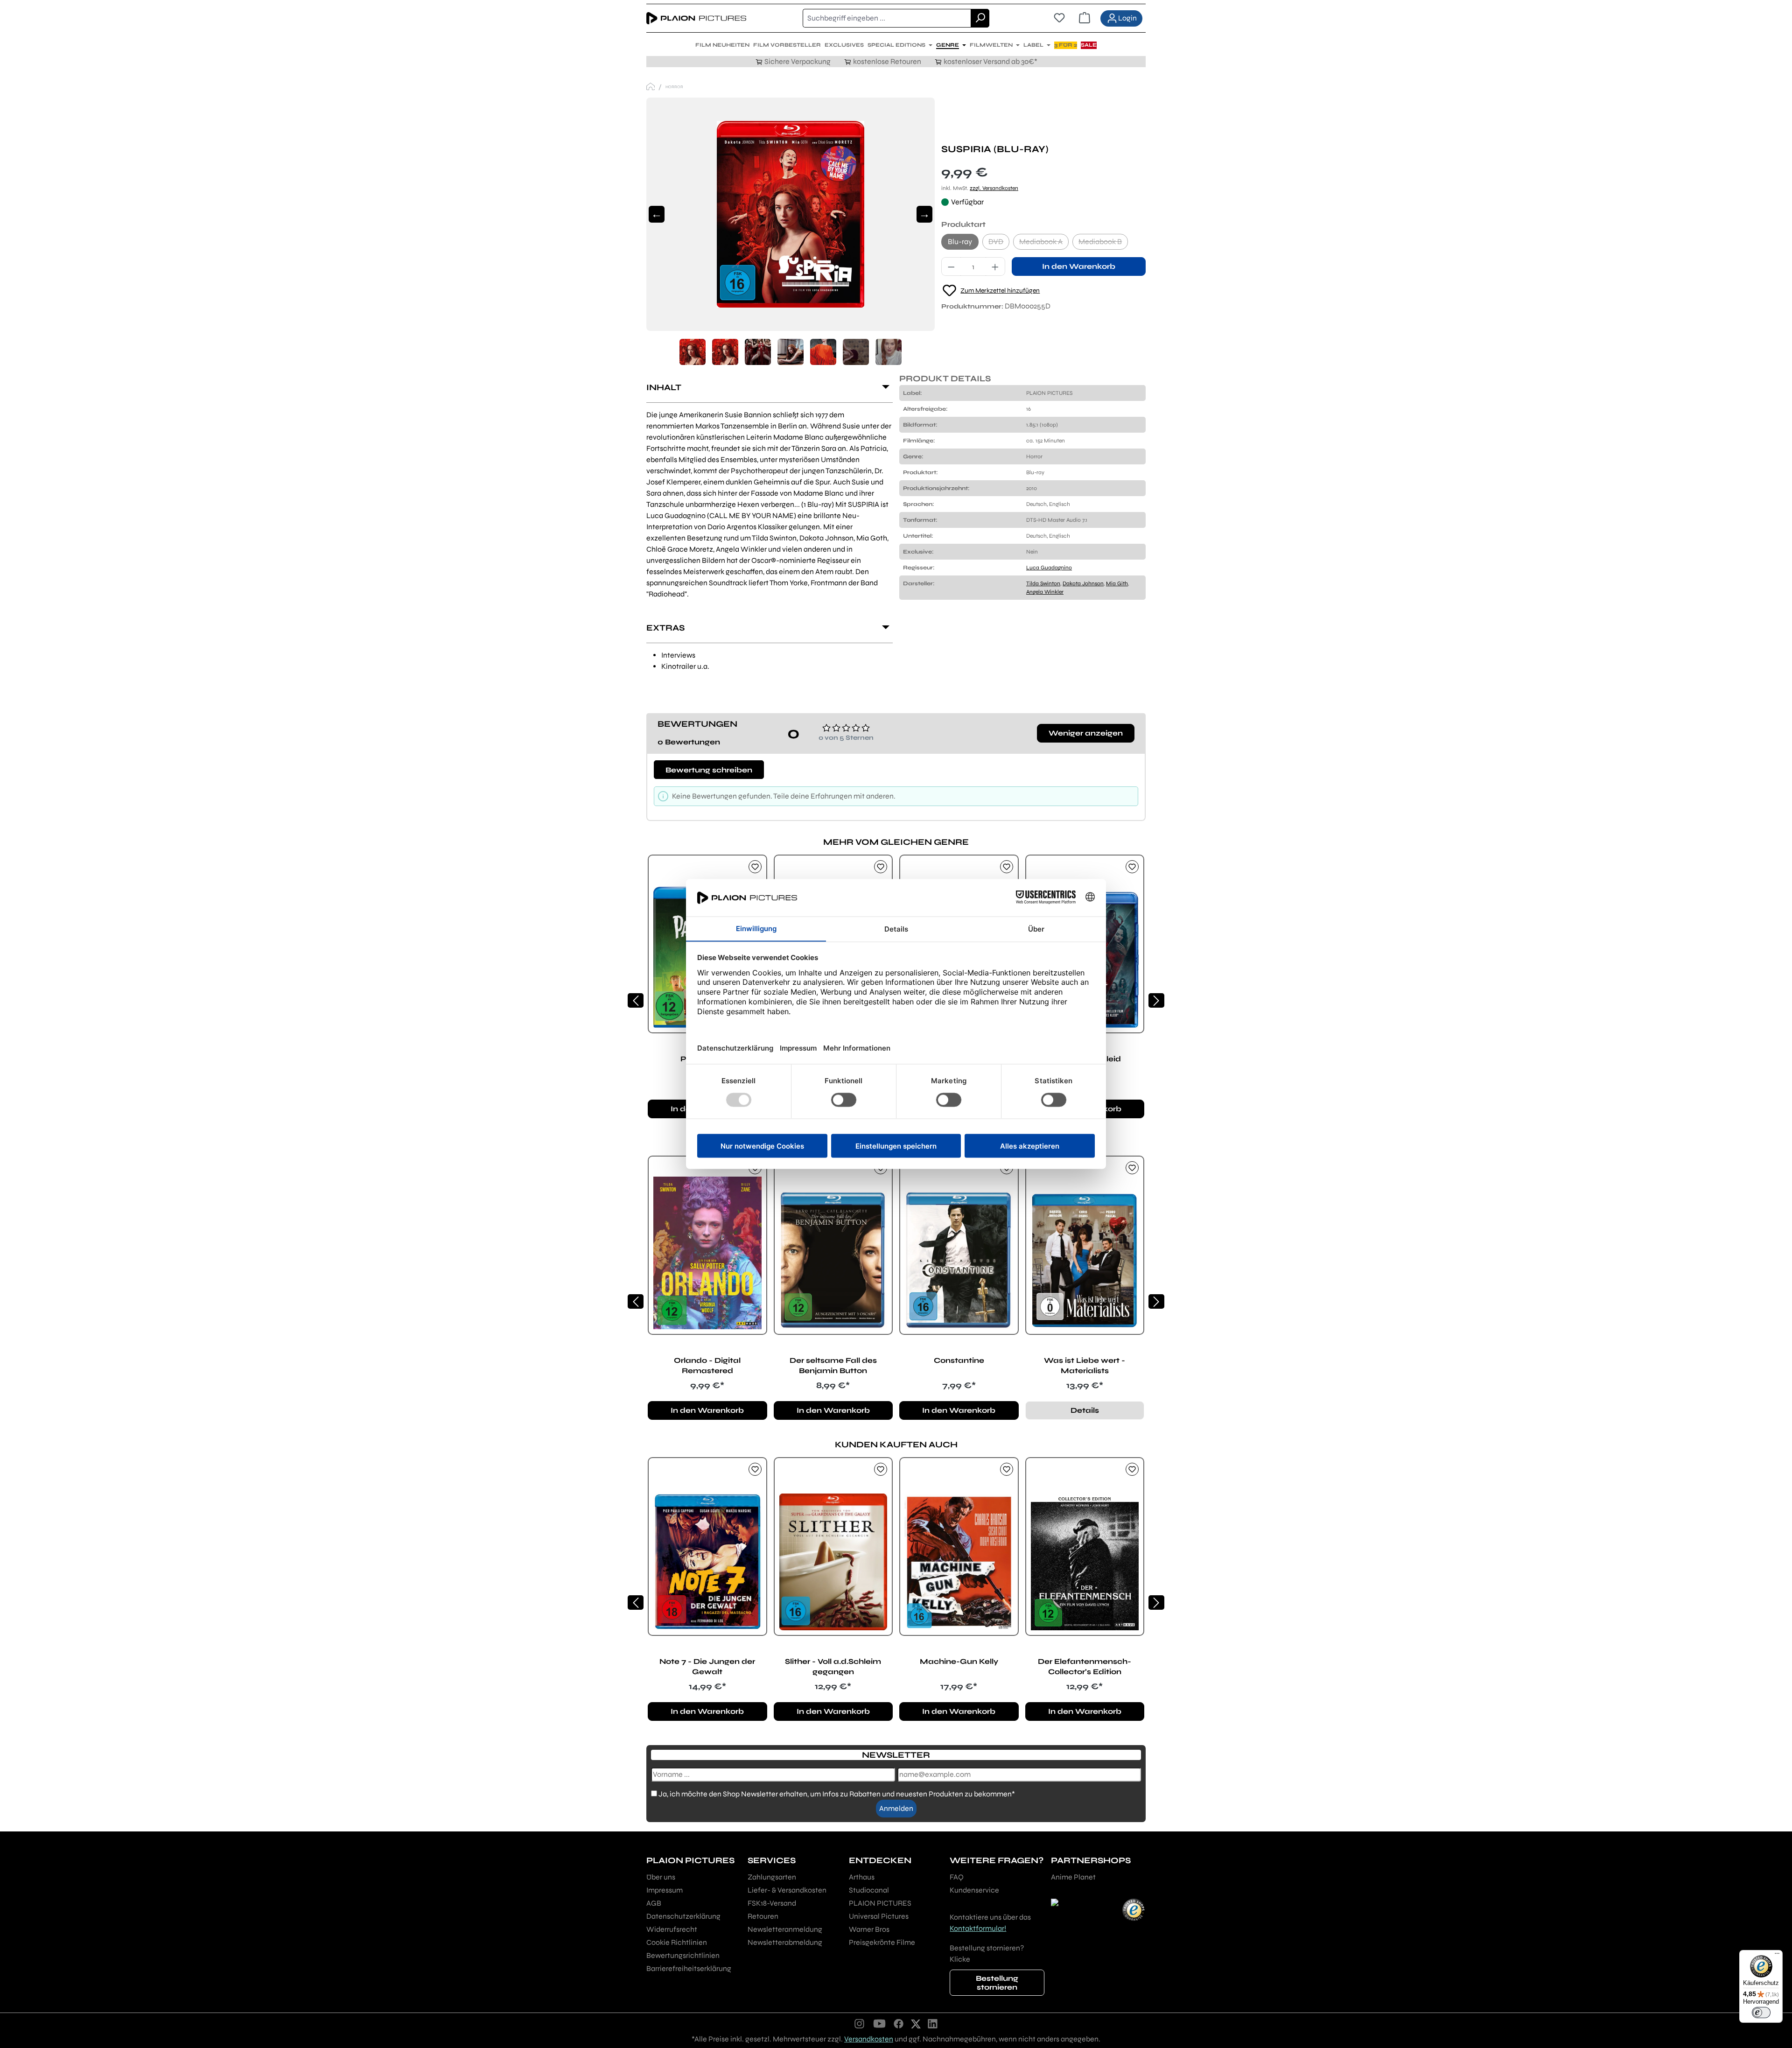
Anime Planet (1073, 1877)
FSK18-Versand (772, 1903)
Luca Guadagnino (1049, 568)
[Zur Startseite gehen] (696, 18)
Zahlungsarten (772, 1877)
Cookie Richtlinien (677, 1942)
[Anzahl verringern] (951, 267)
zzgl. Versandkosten (994, 188)
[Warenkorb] (1085, 18)
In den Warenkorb (1079, 266)
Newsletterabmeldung (785, 1942)
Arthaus (862, 1877)
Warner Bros (869, 1929)
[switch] (1761, 2013)
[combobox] (887, 18)
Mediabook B (1103, 243)
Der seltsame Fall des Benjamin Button (833, 1365)
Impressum (665, 1890)
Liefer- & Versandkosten (787, 1890)
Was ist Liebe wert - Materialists (1085, 1365)
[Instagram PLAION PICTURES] (860, 2023)
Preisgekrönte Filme (882, 1942)
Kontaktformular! (978, 1928)
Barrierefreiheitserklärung (689, 1968)
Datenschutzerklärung (683, 1916)
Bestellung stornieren (997, 1983)
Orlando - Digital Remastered (707, 1365)
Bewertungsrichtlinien (683, 1955)
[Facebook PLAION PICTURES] (899, 2023)
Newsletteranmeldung (785, 1929)
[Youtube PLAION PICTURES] (879, 2023)
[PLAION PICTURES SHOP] (651, 87)
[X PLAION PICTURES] (916, 2023)
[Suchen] (980, 18)
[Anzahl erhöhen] (995, 267)
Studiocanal (869, 1890)
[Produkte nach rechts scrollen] (1156, 1000)
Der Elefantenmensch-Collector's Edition (1085, 1666)
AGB (654, 1903)
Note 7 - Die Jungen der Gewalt (707, 1666)
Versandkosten (869, 2039)
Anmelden (896, 1808)
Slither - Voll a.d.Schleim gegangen (833, 1666)
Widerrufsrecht (672, 1929)
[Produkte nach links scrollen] (636, 1000)
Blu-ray (960, 242)
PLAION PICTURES (880, 1903)
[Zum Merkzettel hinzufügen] (755, 867)
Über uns (661, 1877)
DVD (999, 243)
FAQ (957, 1877)
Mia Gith (1117, 583)
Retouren (763, 1916)
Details (1085, 1410)
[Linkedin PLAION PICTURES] (933, 2023)
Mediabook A (1044, 243)
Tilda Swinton (1043, 583)
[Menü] (1777, 1956)
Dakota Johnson (1083, 583)
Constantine (959, 1360)
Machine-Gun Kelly (959, 1661)
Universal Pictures (879, 1916)
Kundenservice (974, 1890)
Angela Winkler (1045, 592)
